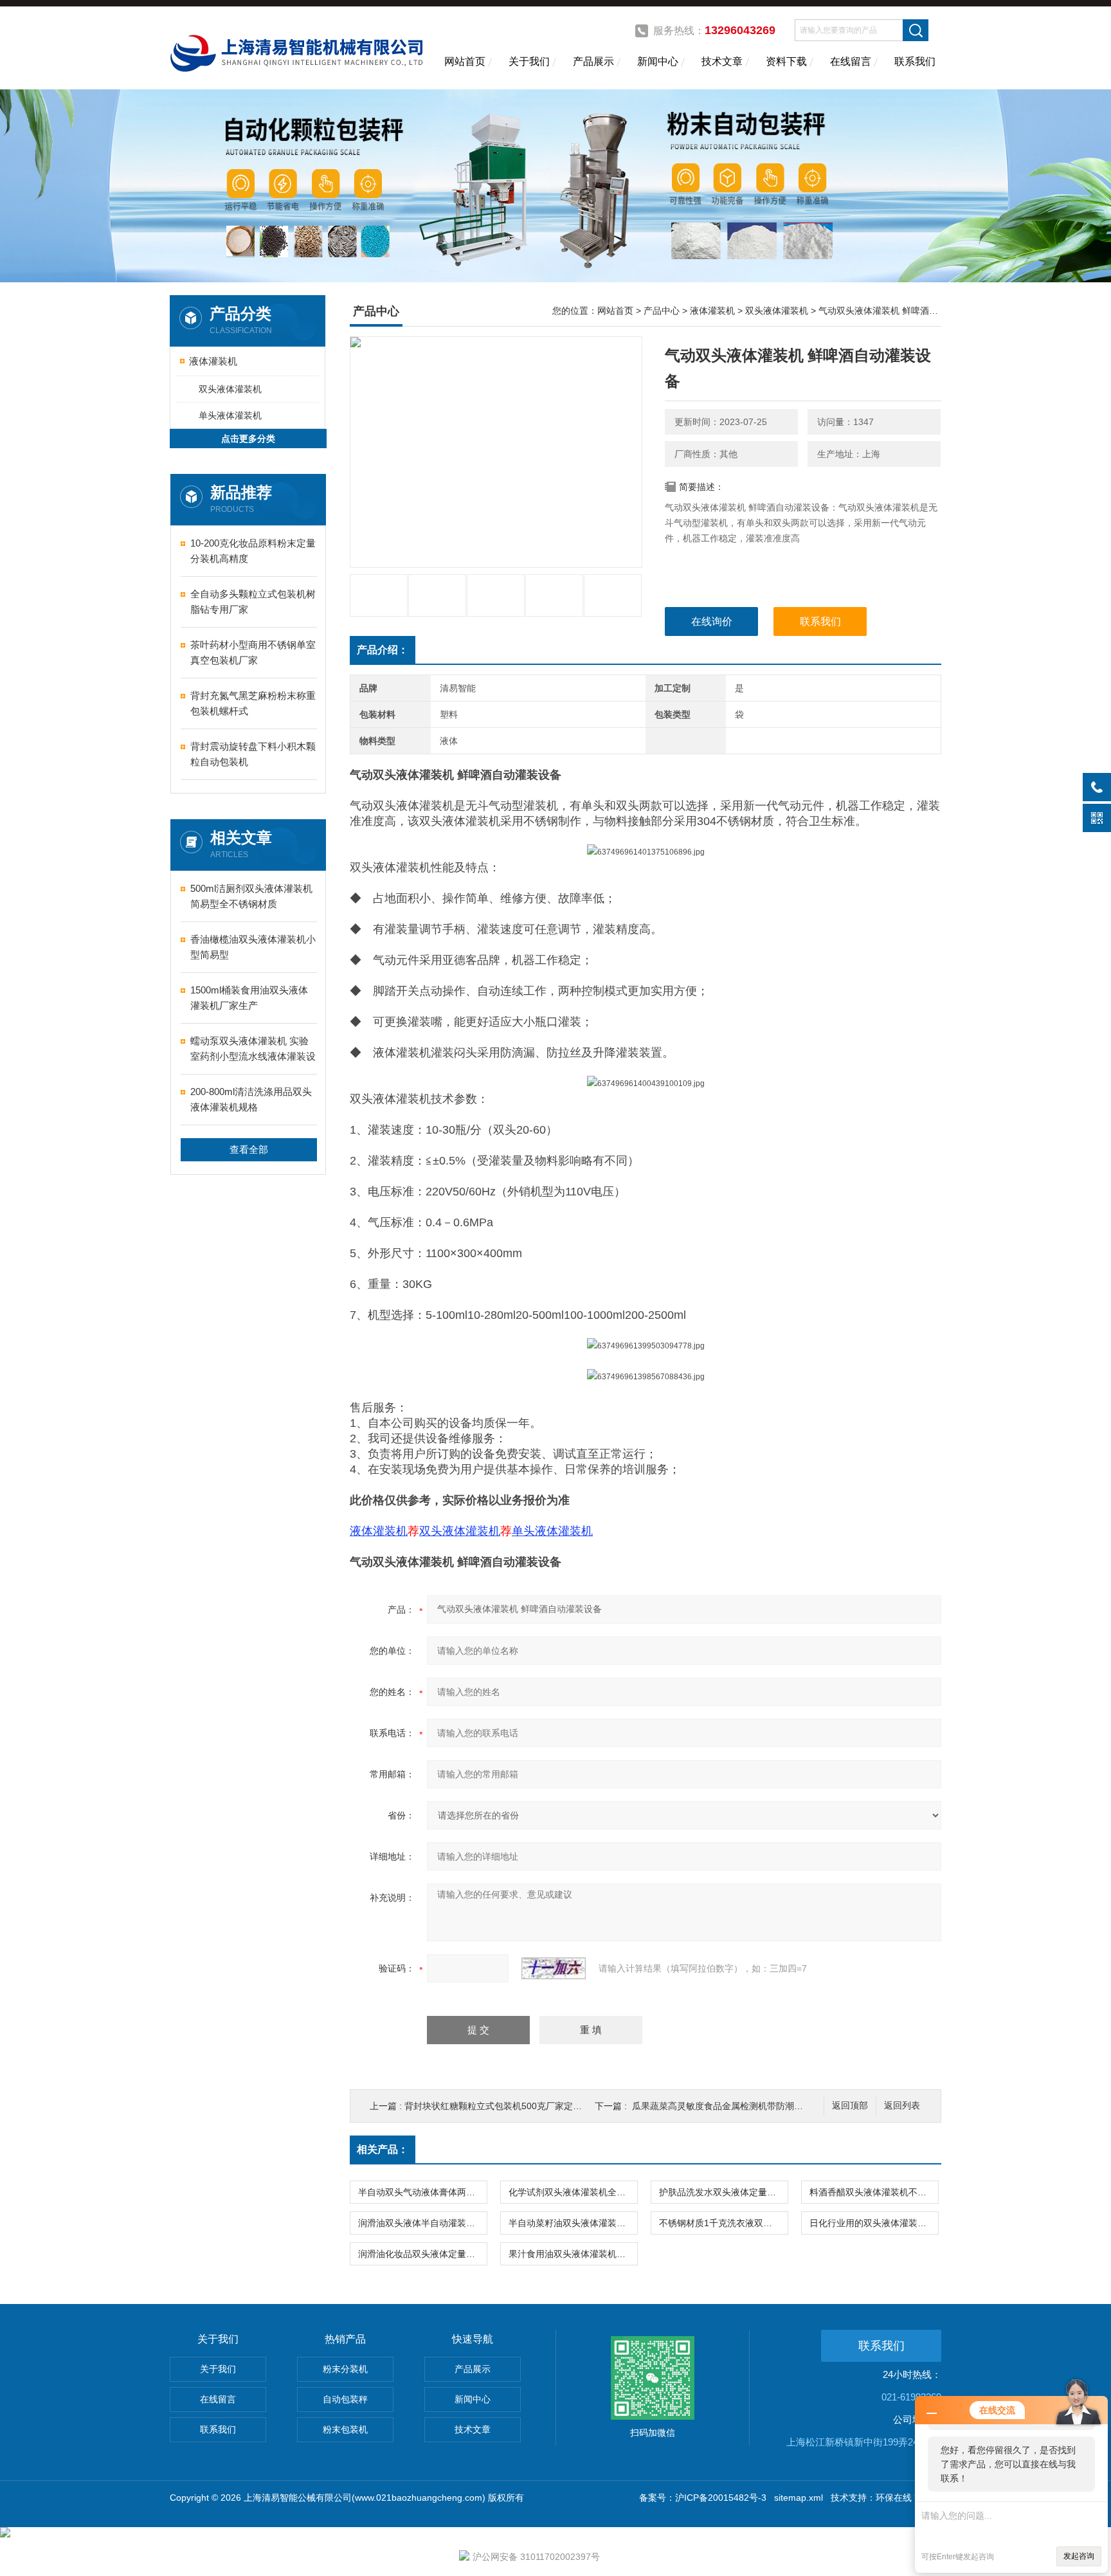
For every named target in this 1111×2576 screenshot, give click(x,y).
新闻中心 (658, 61)
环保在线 (894, 2498)
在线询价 (712, 621)
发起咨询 (1079, 2556)
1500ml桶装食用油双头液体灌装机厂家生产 (249, 998)
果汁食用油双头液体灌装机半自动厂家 (573, 2254)
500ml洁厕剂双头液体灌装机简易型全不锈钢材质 (251, 896)
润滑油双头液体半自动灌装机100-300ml (422, 2223)
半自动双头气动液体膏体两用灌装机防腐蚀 (422, 2192)
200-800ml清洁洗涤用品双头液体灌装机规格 (251, 1099)
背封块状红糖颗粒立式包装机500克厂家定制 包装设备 (512, 2106)
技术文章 (722, 61)
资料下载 (786, 61)
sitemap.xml (799, 2498)
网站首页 (465, 61)
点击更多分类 (248, 439)
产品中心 (662, 311)
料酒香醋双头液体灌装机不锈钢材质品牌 (874, 2192)
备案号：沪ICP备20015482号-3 (703, 2498)
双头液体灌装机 (230, 389)
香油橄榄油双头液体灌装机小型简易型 (253, 947)
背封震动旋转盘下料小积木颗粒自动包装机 (253, 754)
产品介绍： (383, 650)
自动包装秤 (345, 2399)
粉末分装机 (345, 2369)
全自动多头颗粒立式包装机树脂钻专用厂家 (253, 602)
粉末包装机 (345, 2429)
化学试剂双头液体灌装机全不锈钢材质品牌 (573, 2192)
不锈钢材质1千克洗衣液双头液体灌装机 (723, 2223)
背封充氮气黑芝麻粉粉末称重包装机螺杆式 (253, 703)
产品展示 (593, 61)
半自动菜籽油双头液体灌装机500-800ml (573, 2223)
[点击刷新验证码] (554, 1968)
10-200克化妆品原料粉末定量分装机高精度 (253, 551)
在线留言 (851, 61)
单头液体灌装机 (230, 415)
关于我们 (529, 61)
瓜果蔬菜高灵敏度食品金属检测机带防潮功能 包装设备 (741, 2106)
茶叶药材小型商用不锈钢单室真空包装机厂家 (253, 652)
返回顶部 (850, 2106)
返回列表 (902, 2106)
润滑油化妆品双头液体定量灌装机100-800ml (422, 2254)
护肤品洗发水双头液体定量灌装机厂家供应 (723, 2192)
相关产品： (383, 2149)
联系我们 (915, 61)
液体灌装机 (213, 361)
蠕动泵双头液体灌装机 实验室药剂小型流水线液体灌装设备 (253, 1050)
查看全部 (249, 1149)
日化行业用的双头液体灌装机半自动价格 (874, 2223)
